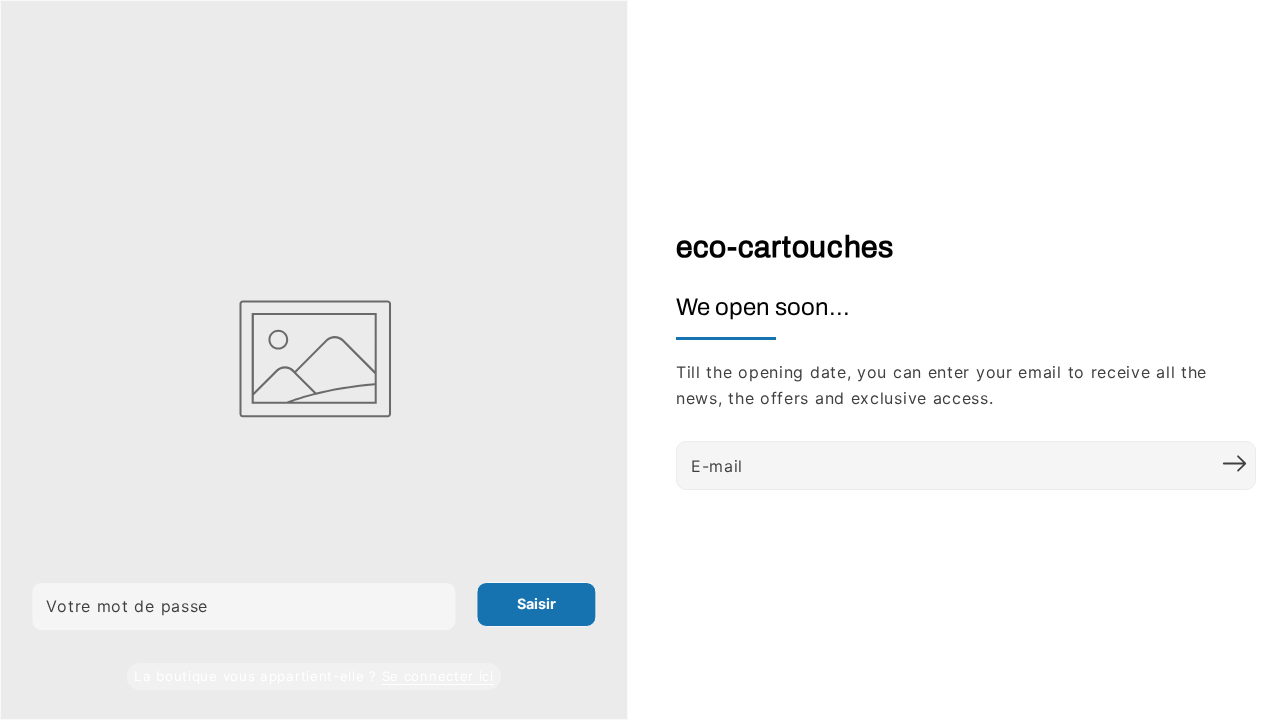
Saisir (536, 603)
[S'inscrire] (1234, 463)
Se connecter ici (438, 676)
